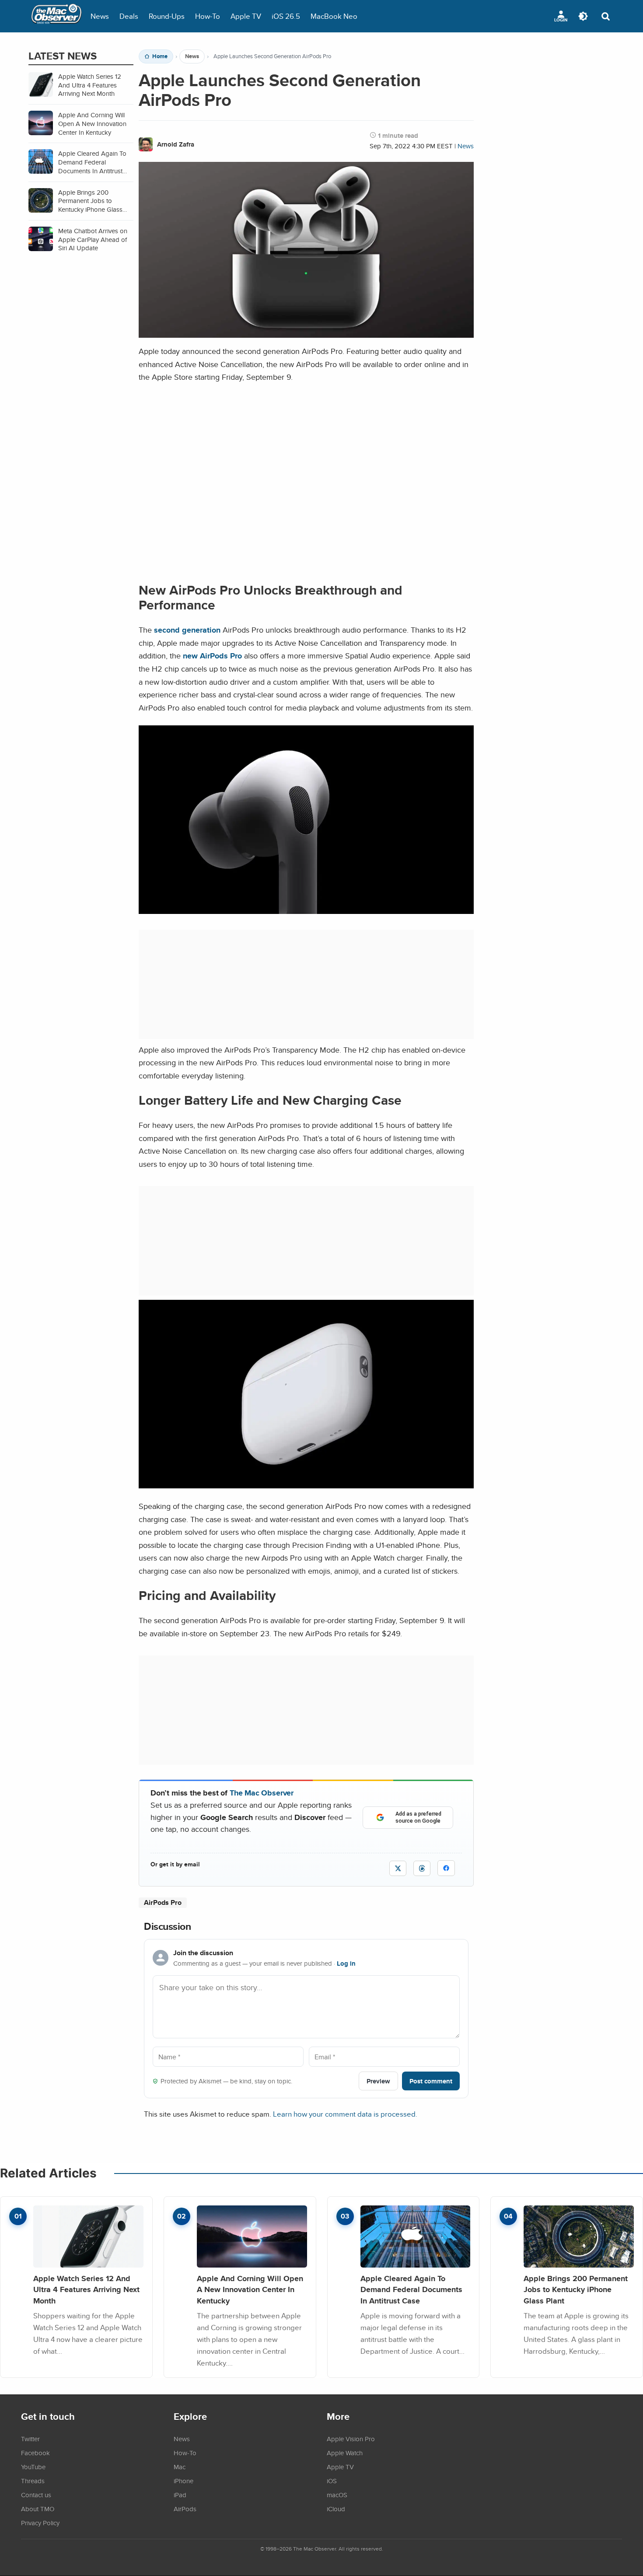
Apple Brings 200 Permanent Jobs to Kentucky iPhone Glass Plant (576, 2289)
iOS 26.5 (286, 16)
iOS (332, 2481)
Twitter (30, 2439)
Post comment (431, 2081)
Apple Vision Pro (351, 2439)
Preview (378, 2081)
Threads (33, 2481)
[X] (398, 1868)
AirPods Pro (163, 1902)
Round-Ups (167, 16)
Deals (129, 16)
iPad (180, 2495)
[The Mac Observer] (56, 16)
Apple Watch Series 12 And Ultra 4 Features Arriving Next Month (86, 2289)
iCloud (336, 2509)
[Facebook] (446, 1868)
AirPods (185, 2509)
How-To (208, 16)
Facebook (35, 2453)
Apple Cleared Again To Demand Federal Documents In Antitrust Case (411, 2289)
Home (160, 56)
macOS (337, 2495)
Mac (180, 2467)
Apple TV (246, 16)
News (100, 16)
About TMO (38, 2509)
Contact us (36, 2495)
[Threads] (422, 1868)
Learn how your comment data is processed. (345, 2114)
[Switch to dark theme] (583, 16)
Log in (346, 1963)
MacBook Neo (334, 16)
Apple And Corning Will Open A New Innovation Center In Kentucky (250, 2289)
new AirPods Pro (212, 656)
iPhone (183, 2481)
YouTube (33, 2467)
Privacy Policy (40, 2523)
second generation (187, 630)
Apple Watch (345, 2453)
